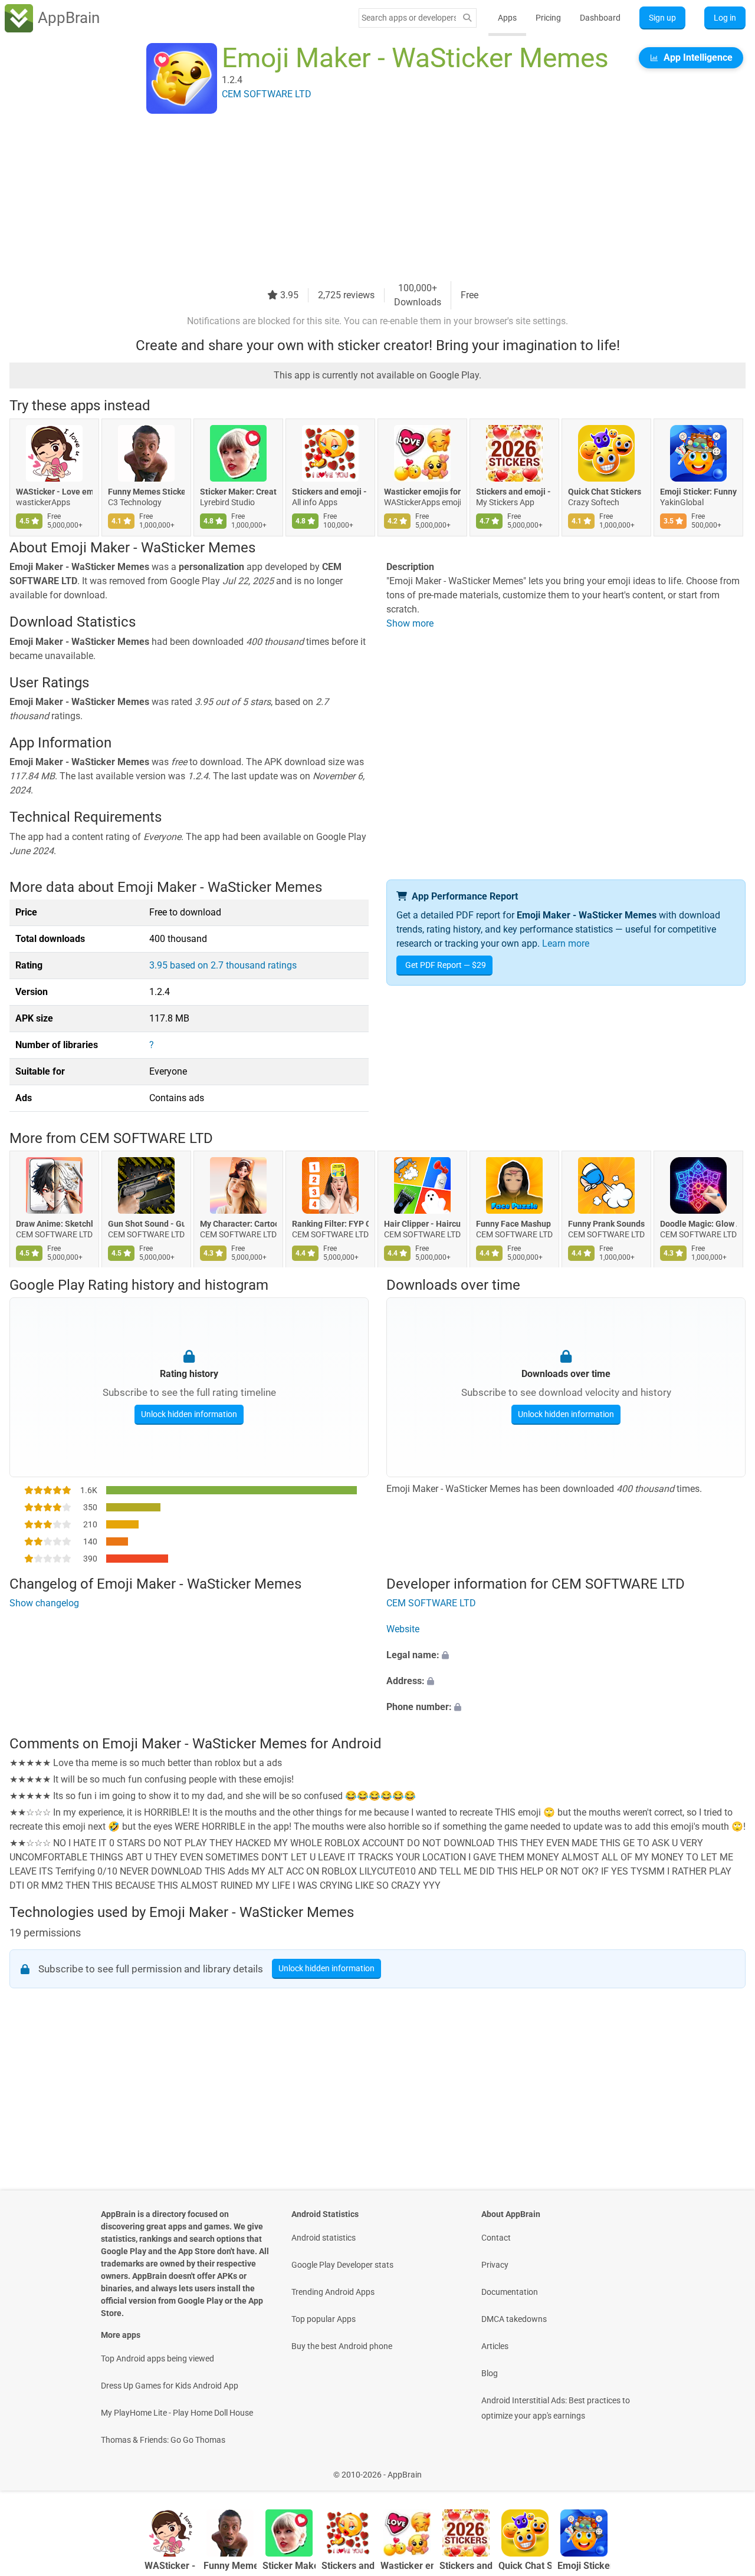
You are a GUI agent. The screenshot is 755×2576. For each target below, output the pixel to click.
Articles (495, 2346)
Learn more (566, 943)
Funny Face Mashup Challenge (514, 1224)
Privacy (495, 2265)
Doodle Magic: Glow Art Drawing (698, 1224)
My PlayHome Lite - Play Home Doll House (177, 2413)
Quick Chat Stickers (605, 492)
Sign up (662, 18)
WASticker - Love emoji (54, 492)
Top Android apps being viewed (157, 2358)
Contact (496, 2238)
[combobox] (409, 18)
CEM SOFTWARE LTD (146, 1138)
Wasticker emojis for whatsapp (422, 492)
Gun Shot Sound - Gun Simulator (146, 1224)
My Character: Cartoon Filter (238, 1224)
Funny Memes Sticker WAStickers (146, 492)
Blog (490, 2373)
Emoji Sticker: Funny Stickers (698, 492)
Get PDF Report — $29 (446, 965)
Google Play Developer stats (342, 2265)
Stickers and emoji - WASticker (330, 492)
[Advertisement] (363, 199)
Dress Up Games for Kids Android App (170, 2386)
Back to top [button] (726, 2468)
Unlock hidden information (189, 1414)
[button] (566, 1656)
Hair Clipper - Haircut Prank (422, 1224)
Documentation (510, 2292)
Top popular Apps (324, 2319)
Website (403, 1630)
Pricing (548, 18)
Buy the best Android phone (342, 2346)
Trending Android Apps (333, 2292)
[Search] (467, 18)
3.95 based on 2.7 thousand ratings (223, 965)
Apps (507, 18)
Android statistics (324, 2238)
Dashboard (600, 18)
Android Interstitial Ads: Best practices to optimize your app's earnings (556, 2408)
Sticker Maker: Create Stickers (238, 492)
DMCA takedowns (514, 2319)
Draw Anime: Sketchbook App (54, 1224)
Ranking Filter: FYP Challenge (330, 1224)
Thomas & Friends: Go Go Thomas (163, 2440)
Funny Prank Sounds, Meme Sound (606, 1224)
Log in (725, 18)
